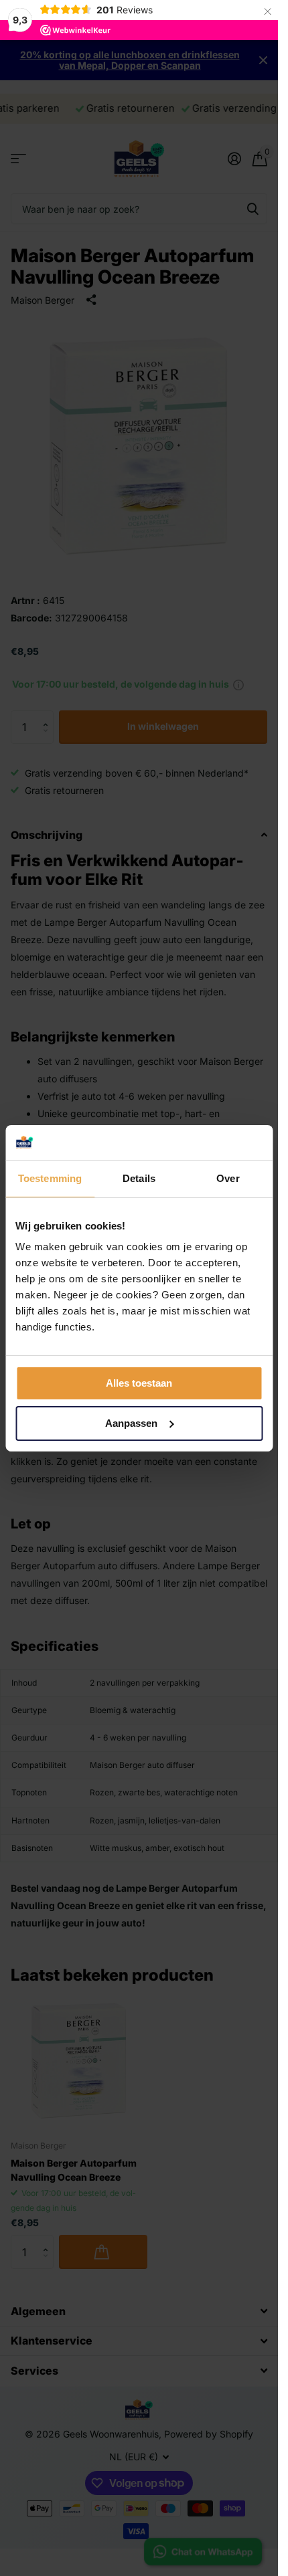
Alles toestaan (139, 1383)
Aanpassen (131, 1423)
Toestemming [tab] (50, 1178)
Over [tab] (228, 1178)
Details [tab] (139, 1178)
